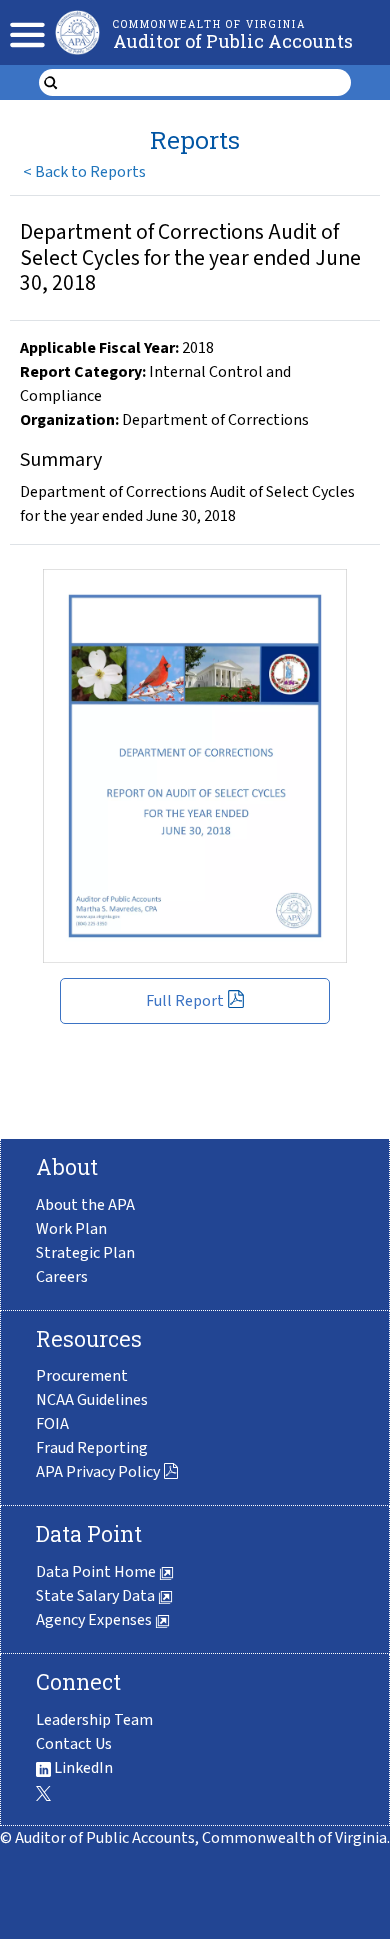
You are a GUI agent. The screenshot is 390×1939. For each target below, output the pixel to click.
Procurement (82, 1376)
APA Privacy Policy (98, 1472)
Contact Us (74, 1744)
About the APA (85, 1205)
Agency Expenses (95, 1620)
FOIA (52, 1424)
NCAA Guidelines (92, 1400)
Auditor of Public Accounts (233, 41)
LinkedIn (82, 1768)
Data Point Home (97, 1572)
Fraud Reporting (92, 1448)
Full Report (185, 1001)
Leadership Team (94, 1720)
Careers (62, 1277)
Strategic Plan (85, 1253)
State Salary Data (97, 1596)
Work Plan (71, 1229)
